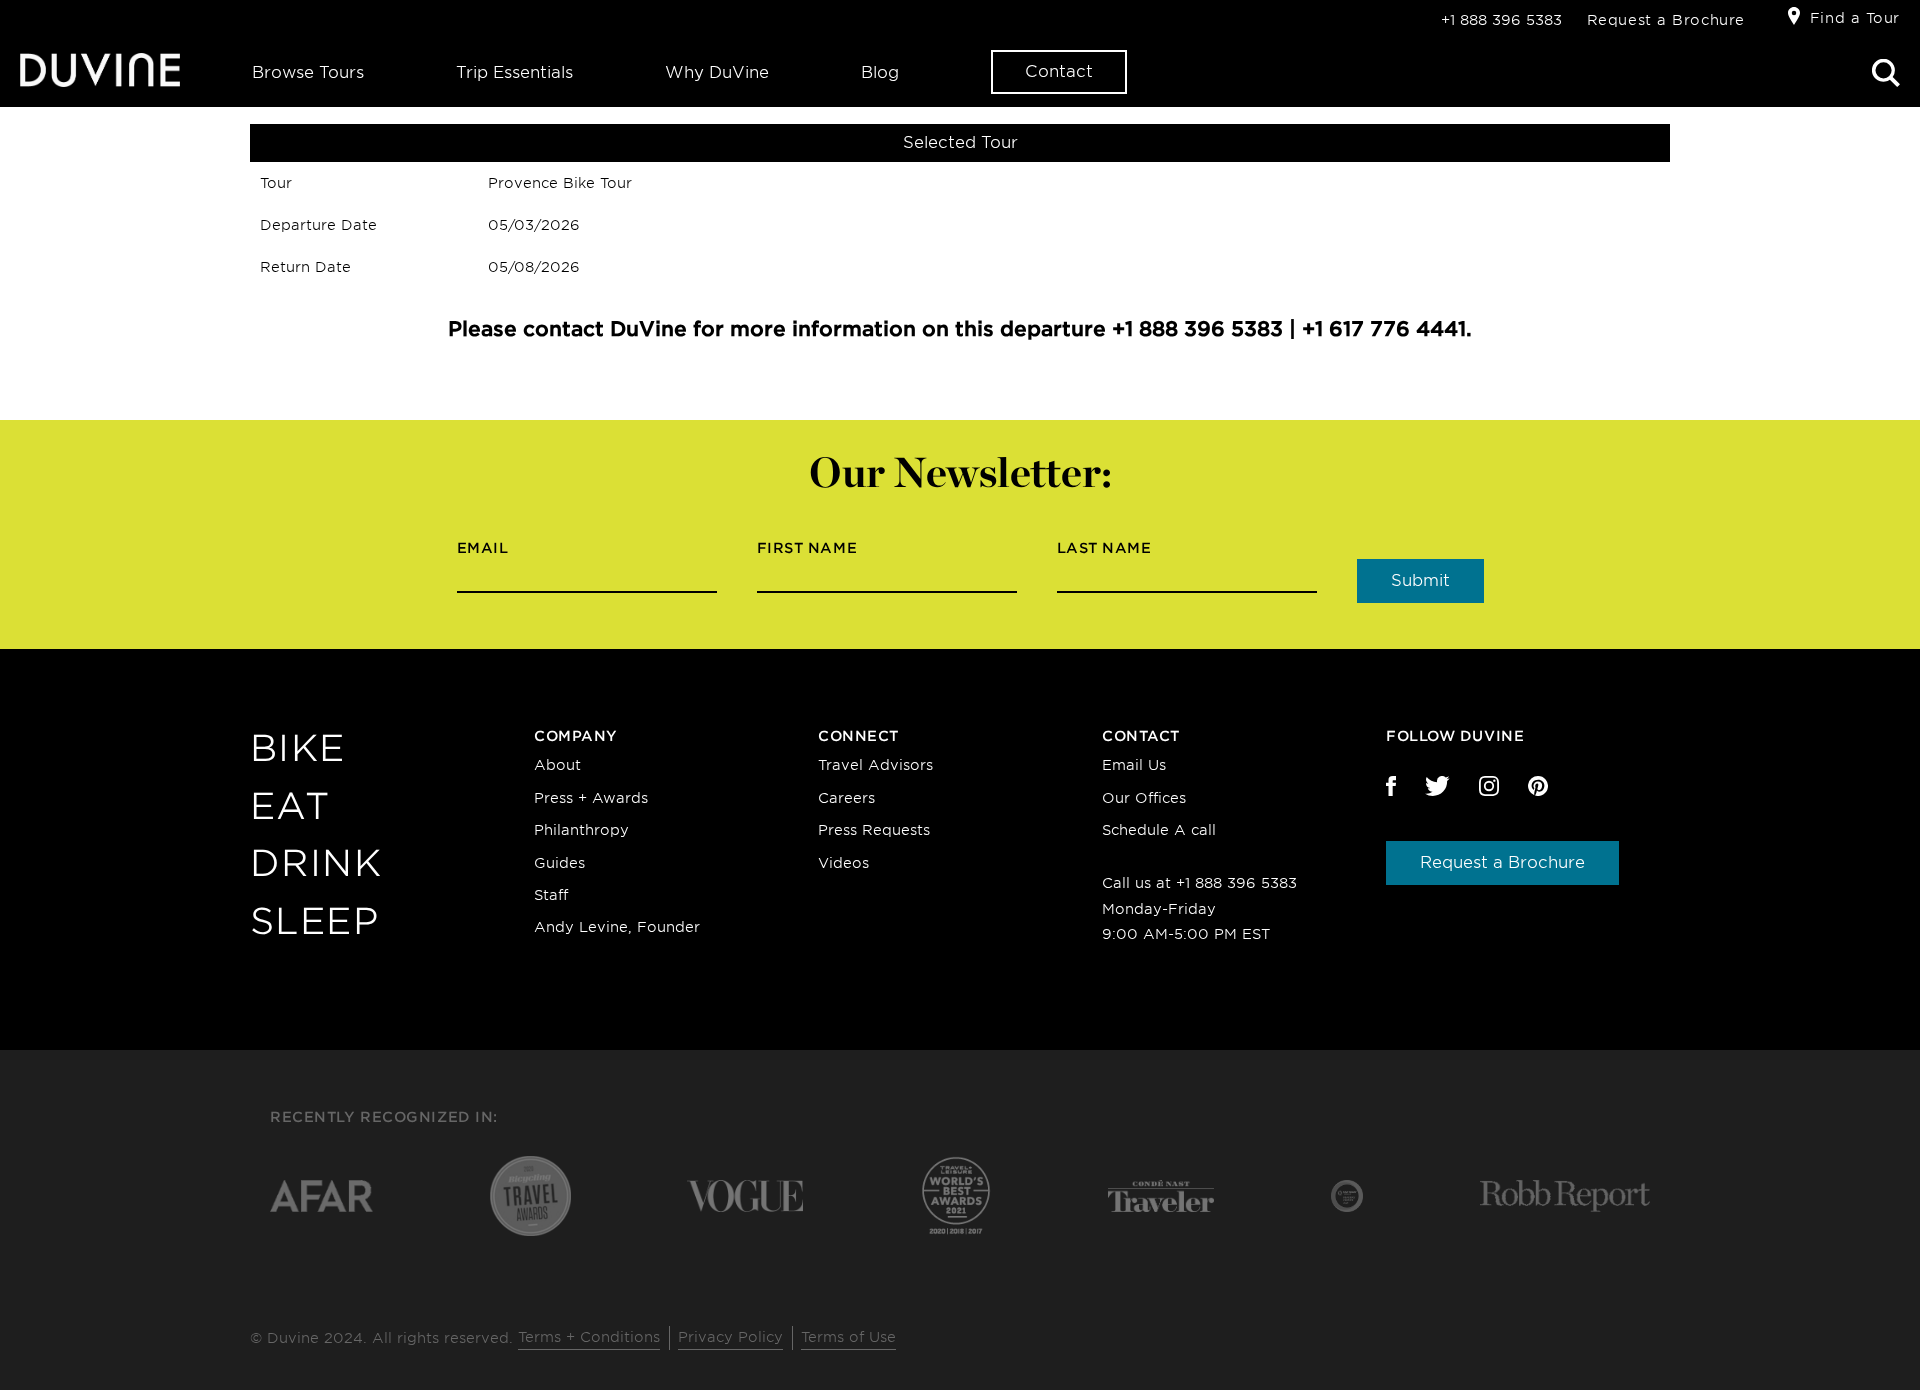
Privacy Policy (730, 1337)
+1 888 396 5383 (1501, 20)
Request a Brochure (1666, 20)
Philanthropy (581, 830)
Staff (551, 895)
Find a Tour (1855, 18)
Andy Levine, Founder (617, 927)
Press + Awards (591, 798)
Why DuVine (717, 72)
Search (1886, 73)
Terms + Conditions (589, 1337)
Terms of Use (848, 1337)
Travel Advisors (875, 765)
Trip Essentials (514, 72)
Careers (846, 798)
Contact (1059, 71)
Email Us (1134, 765)
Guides (559, 863)
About (557, 765)
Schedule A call (1159, 830)
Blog (880, 72)
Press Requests (874, 830)
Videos (843, 863)
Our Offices (1144, 798)
